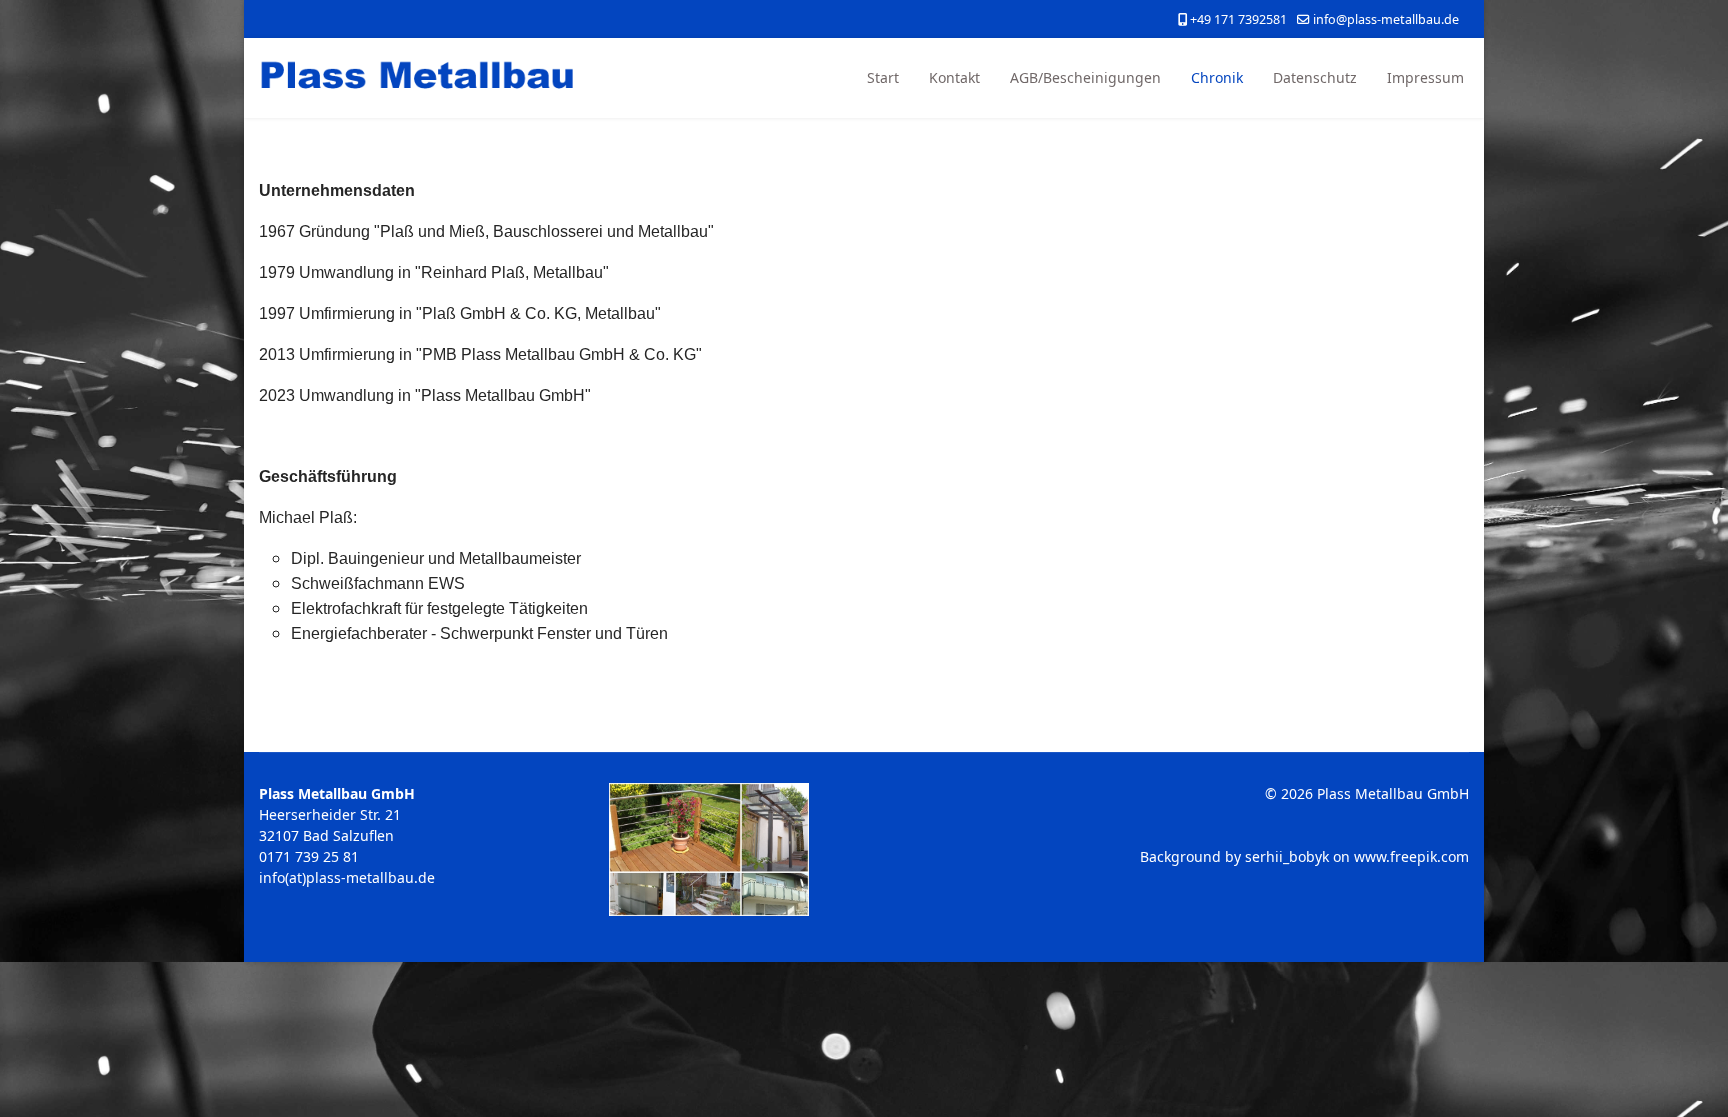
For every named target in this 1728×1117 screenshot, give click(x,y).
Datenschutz (1315, 77)
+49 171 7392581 (1238, 19)
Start (883, 77)
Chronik (1217, 77)
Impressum (1425, 77)
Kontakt (954, 77)
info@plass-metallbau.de (1386, 19)
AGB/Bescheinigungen (1085, 77)
